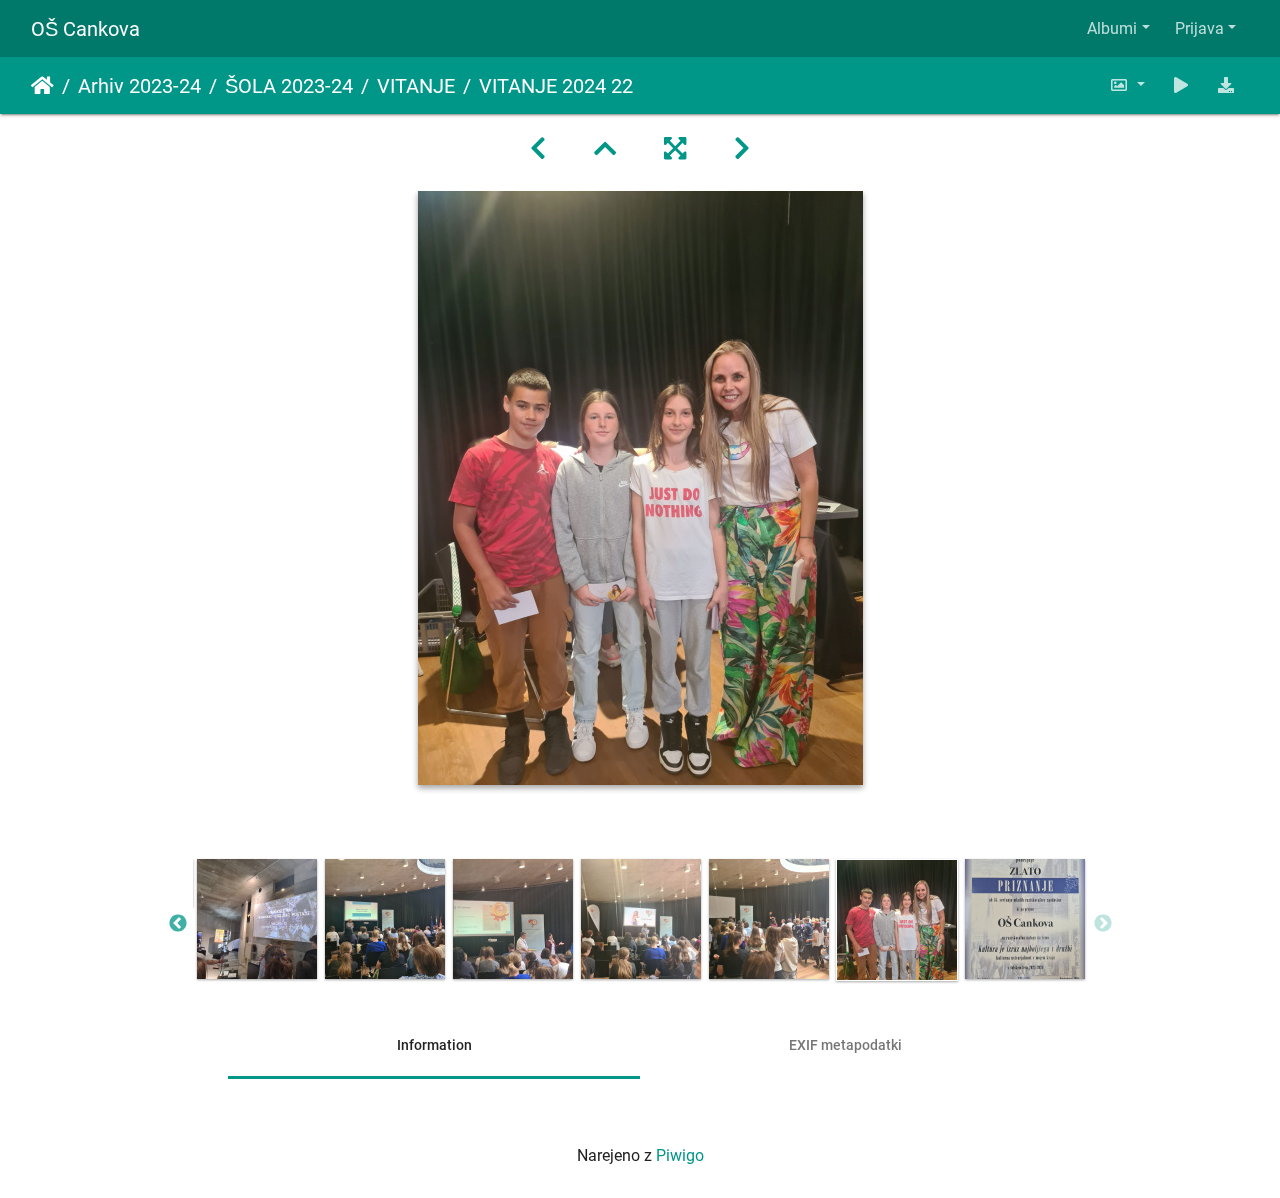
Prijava (1199, 28)
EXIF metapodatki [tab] (845, 1045)
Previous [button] (178, 924)
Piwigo (680, 1155)
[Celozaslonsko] (675, 149)
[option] (257, 919)
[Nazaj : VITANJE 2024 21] (538, 149)
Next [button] (1103, 924)
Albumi (1112, 28)
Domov (42, 86)
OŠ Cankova (85, 29)
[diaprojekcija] (1181, 85)
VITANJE (416, 86)
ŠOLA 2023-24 (289, 86)
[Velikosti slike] (1127, 85)
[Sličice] (605, 149)
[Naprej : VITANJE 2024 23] (742, 149)
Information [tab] (434, 1045)
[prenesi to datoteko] (1226, 85)
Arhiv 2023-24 (139, 86)
